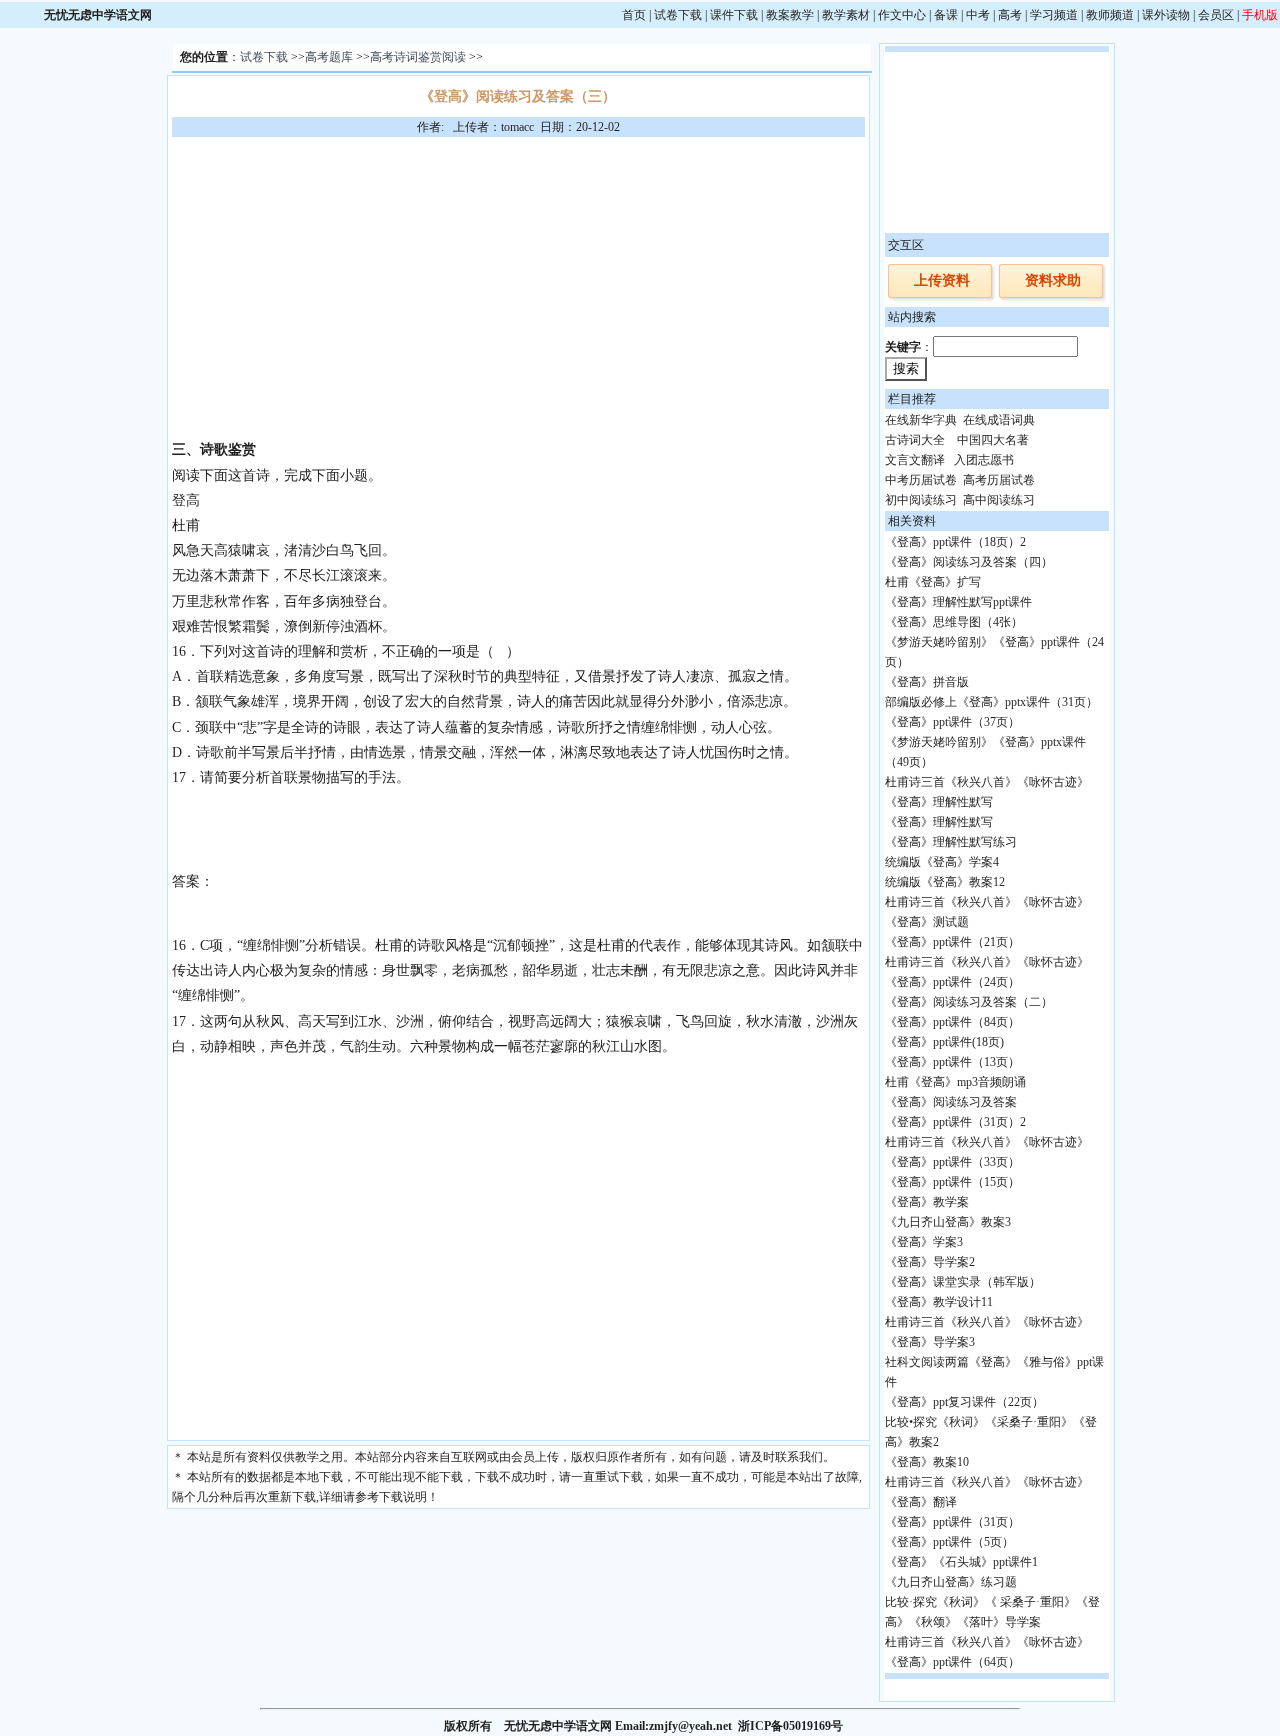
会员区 (1216, 15)
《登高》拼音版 (927, 682)
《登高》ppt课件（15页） (952, 1182)
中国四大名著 (993, 440)
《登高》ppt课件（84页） (952, 1022)
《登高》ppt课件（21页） (952, 942)
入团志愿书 (984, 460)
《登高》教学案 (927, 1202)
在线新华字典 (921, 420)
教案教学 (790, 15)
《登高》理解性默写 (939, 822)
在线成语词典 (999, 420)
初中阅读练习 (921, 500)
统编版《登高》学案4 (942, 862)
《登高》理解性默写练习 (951, 842)
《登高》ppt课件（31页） (952, 1522)
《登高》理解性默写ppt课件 (958, 602)
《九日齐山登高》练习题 (951, 1582)
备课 (946, 15)
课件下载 (734, 15)
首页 (634, 15)
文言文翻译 (915, 460)
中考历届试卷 (921, 480)
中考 (978, 15)
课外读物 (1166, 15)
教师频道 (1110, 15)
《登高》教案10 (927, 1462)
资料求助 (1053, 280)
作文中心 (902, 15)
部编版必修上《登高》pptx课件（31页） (991, 702)
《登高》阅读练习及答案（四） (969, 562)
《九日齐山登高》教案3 (948, 1222)
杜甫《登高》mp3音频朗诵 (955, 1082)
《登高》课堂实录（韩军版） (963, 1282)
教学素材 (846, 15)
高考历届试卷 (999, 480)
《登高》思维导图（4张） (954, 622)
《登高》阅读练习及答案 (951, 1102)
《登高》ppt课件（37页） (952, 722)
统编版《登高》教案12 (945, 882)
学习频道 (1054, 15)
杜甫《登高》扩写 (933, 582)
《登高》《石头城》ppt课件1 (961, 1562)
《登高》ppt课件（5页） (949, 1542)
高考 (1010, 15)
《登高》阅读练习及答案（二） (969, 1002)
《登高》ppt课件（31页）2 (955, 1122)
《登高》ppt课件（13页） (952, 1062)
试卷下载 (678, 15)
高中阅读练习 (999, 500)
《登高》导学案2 (930, 1262)
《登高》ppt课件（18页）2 (955, 542)
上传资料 (942, 280)
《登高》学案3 (924, 1242)
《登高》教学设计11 (939, 1302)
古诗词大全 (915, 440)
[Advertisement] (518, 287)
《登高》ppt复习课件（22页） (964, 1402)
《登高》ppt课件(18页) (944, 1042)
